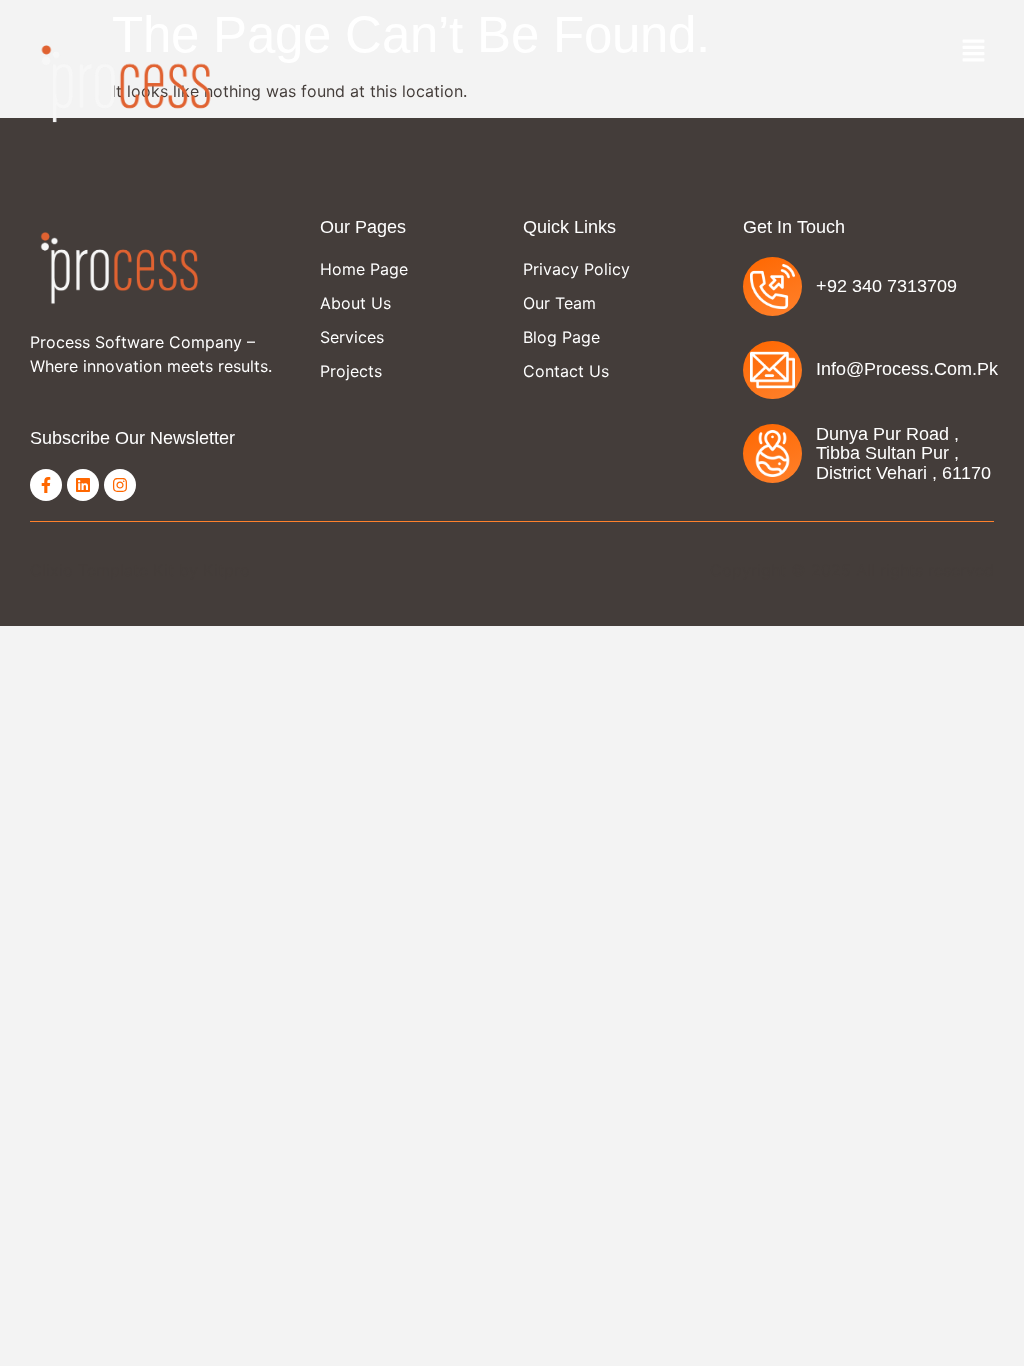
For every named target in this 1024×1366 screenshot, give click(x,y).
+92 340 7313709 (886, 286)
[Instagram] (120, 485)
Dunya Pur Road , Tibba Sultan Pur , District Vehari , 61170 (903, 453)
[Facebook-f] (46, 485)
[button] (974, 51)
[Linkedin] (83, 485)
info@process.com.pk (907, 369)
